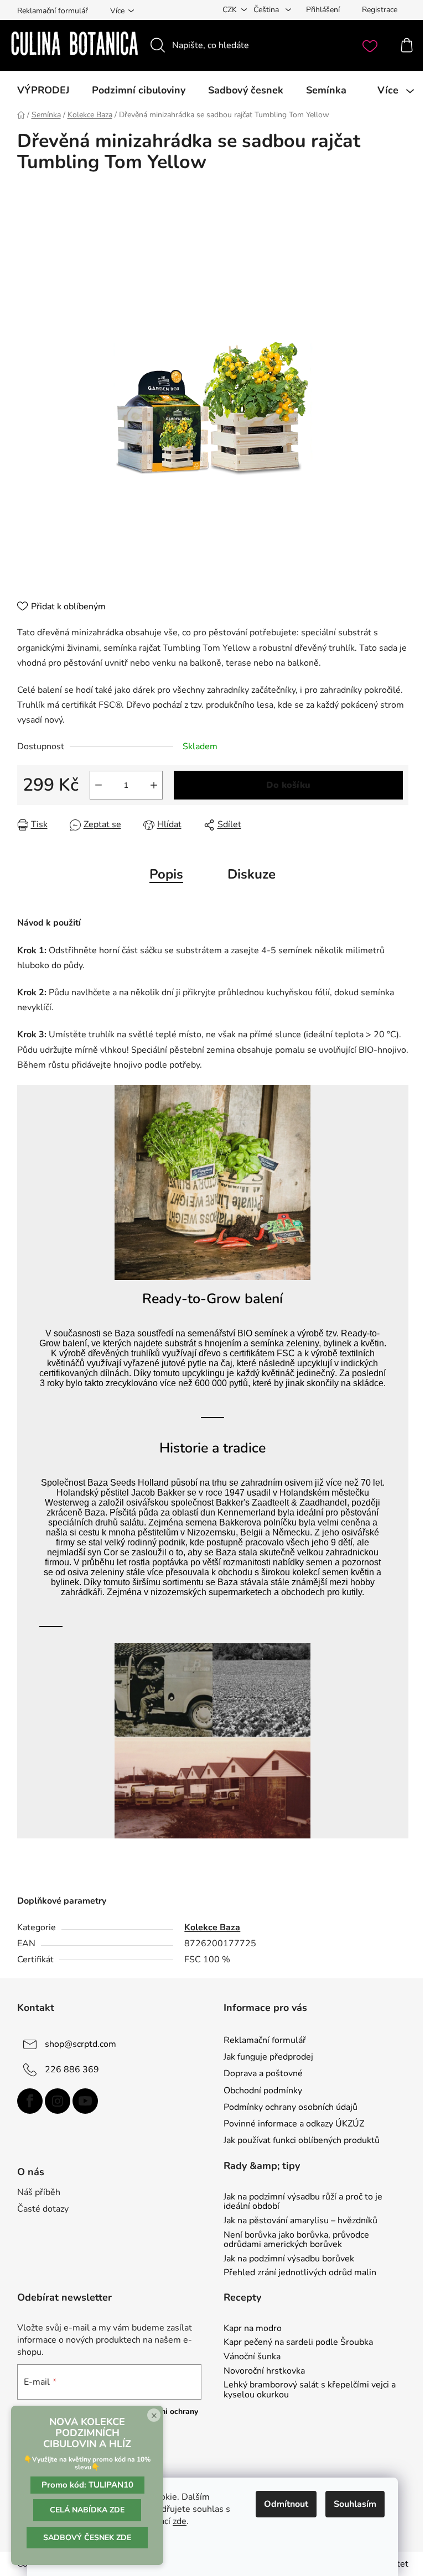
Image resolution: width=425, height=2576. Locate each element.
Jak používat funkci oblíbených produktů (302, 2140)
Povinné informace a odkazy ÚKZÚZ (294, 2124)
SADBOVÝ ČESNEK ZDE (87, 2538)
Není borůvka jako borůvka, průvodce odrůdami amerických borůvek (296, 2240)
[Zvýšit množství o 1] (154, 785)
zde (180, 2521)
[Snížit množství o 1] (99, 785)
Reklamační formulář (53, 11)
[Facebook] (30, 2101)
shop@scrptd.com (81, 2044)
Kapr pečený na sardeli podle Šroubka (298, 2343)
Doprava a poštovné (263, 2073)
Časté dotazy (43, 2209)
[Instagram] (58, 2101)
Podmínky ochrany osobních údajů (291, 2107)
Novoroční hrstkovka (264, 2371)
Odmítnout (286, 2504)
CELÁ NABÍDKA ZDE (87, 2510)
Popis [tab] (166, 874)
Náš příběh (39, 2192)
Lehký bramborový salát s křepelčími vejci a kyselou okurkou (310, 2390)
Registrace (380, 10)
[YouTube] (85, 2101)
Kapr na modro (253, 2329)
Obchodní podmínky (263, 2091)
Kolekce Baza (212, 1927)
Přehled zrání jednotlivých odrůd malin (300, 2273)
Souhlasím (355, 2504)
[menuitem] (43, 90)
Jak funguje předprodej (268, 2057)
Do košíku (288, 785)
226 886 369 (72, 2070)
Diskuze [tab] (252, 874)
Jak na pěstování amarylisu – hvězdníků (300, 2221)
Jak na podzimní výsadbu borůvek (289, 2259)
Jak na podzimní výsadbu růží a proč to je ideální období (303, 2202)
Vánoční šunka (252, 2357)
